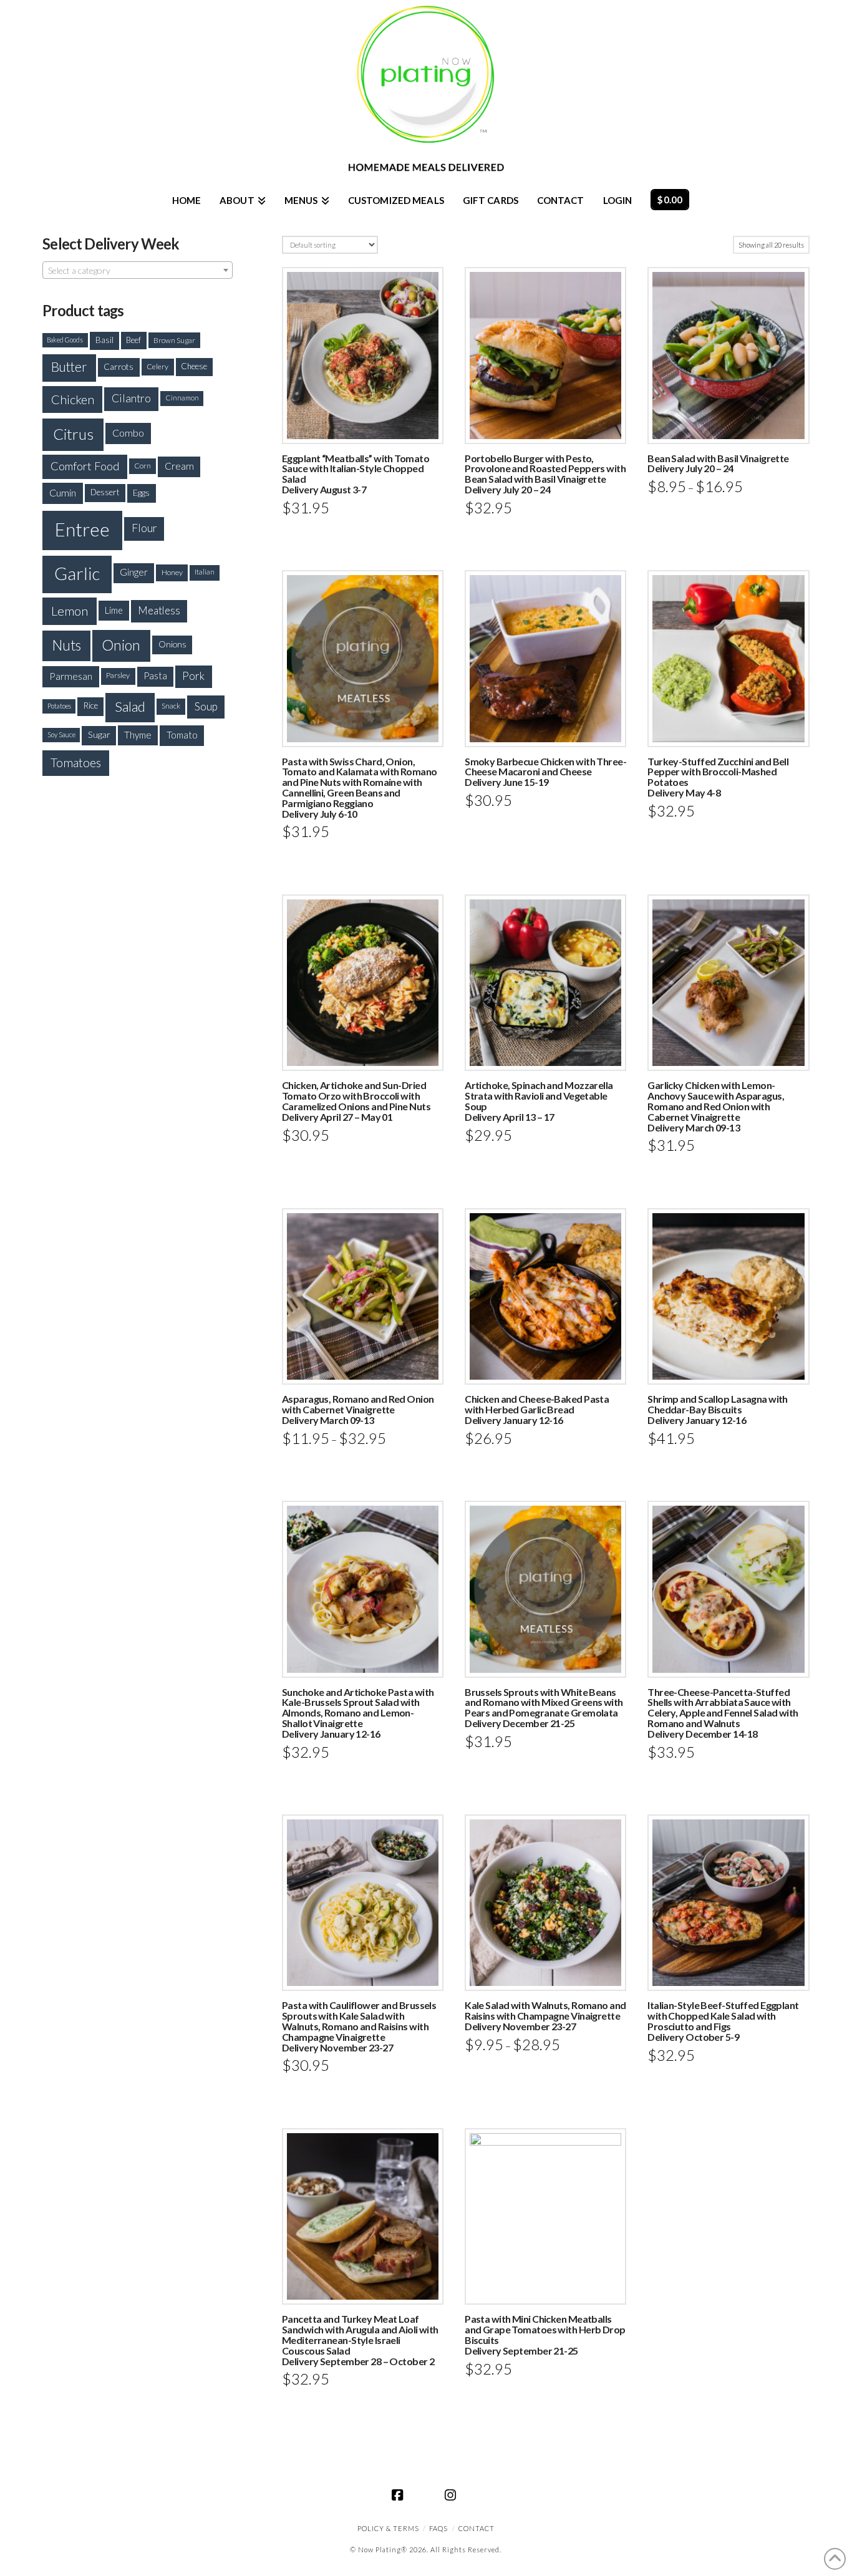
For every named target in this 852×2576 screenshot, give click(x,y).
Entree (82, 529)
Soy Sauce (61, 734)
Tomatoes (76, 763)
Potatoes (59, 706)
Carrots (119, 366)
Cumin (63, 492)
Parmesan (71, 676)
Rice (90, 705)
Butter (69, 367)
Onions (172, 644)
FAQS (438, 2528)
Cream (179, 466)
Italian (205, 572)
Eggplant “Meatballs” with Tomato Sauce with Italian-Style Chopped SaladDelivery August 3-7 (356, 474)
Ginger (134, 572)
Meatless (159, 610)
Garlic (77, 574)
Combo (128, 433)
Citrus (73, 434)
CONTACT (477, 2528)
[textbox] (138, 271)
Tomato (182, 735)
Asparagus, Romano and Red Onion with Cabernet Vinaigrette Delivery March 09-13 (358, 1409)
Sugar (99, 734)
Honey (172, 572)
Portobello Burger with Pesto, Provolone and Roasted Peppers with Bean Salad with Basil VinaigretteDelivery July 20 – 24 (545, 474)
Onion (121, 645)
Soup (206, 706)
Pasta (155, 675)
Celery (157, 366)
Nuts (67, 645)
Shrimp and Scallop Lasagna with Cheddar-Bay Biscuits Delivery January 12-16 (718, 1409)
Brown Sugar (174, 340)
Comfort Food (85, 466)
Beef (133, 340)
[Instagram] (452, 2495)
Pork (193, 676)
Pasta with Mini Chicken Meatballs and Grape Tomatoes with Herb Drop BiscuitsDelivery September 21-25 (545, 2334)
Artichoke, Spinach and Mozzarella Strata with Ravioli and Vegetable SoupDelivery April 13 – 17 (539, 1101)
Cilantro (131, 398)
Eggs (141, 492)
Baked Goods (65, 340)
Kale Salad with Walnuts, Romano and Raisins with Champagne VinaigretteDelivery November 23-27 (545, 2016)
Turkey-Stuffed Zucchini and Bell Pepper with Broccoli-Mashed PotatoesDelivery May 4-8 (718, 777)
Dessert (105, 492)
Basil (104, 340)
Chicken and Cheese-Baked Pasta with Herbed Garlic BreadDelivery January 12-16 (537, 1409)
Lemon (70, 611)
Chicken (73, 399)
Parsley (118, 675)
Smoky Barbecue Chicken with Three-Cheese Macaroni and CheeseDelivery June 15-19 (545, 772)
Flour (144, 528)
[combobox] (138, 270)
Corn (143, 466)
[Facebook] (400, 2495)
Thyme (138, 735)
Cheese (194, 366)
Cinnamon (182, 398)
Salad (130, 706)
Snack (171, 706)
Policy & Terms (388, 2528)
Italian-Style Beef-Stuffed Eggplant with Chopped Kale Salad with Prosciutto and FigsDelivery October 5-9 (723, 2021)
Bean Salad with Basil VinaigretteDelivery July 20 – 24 (718, 463)
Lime (114, 610)
